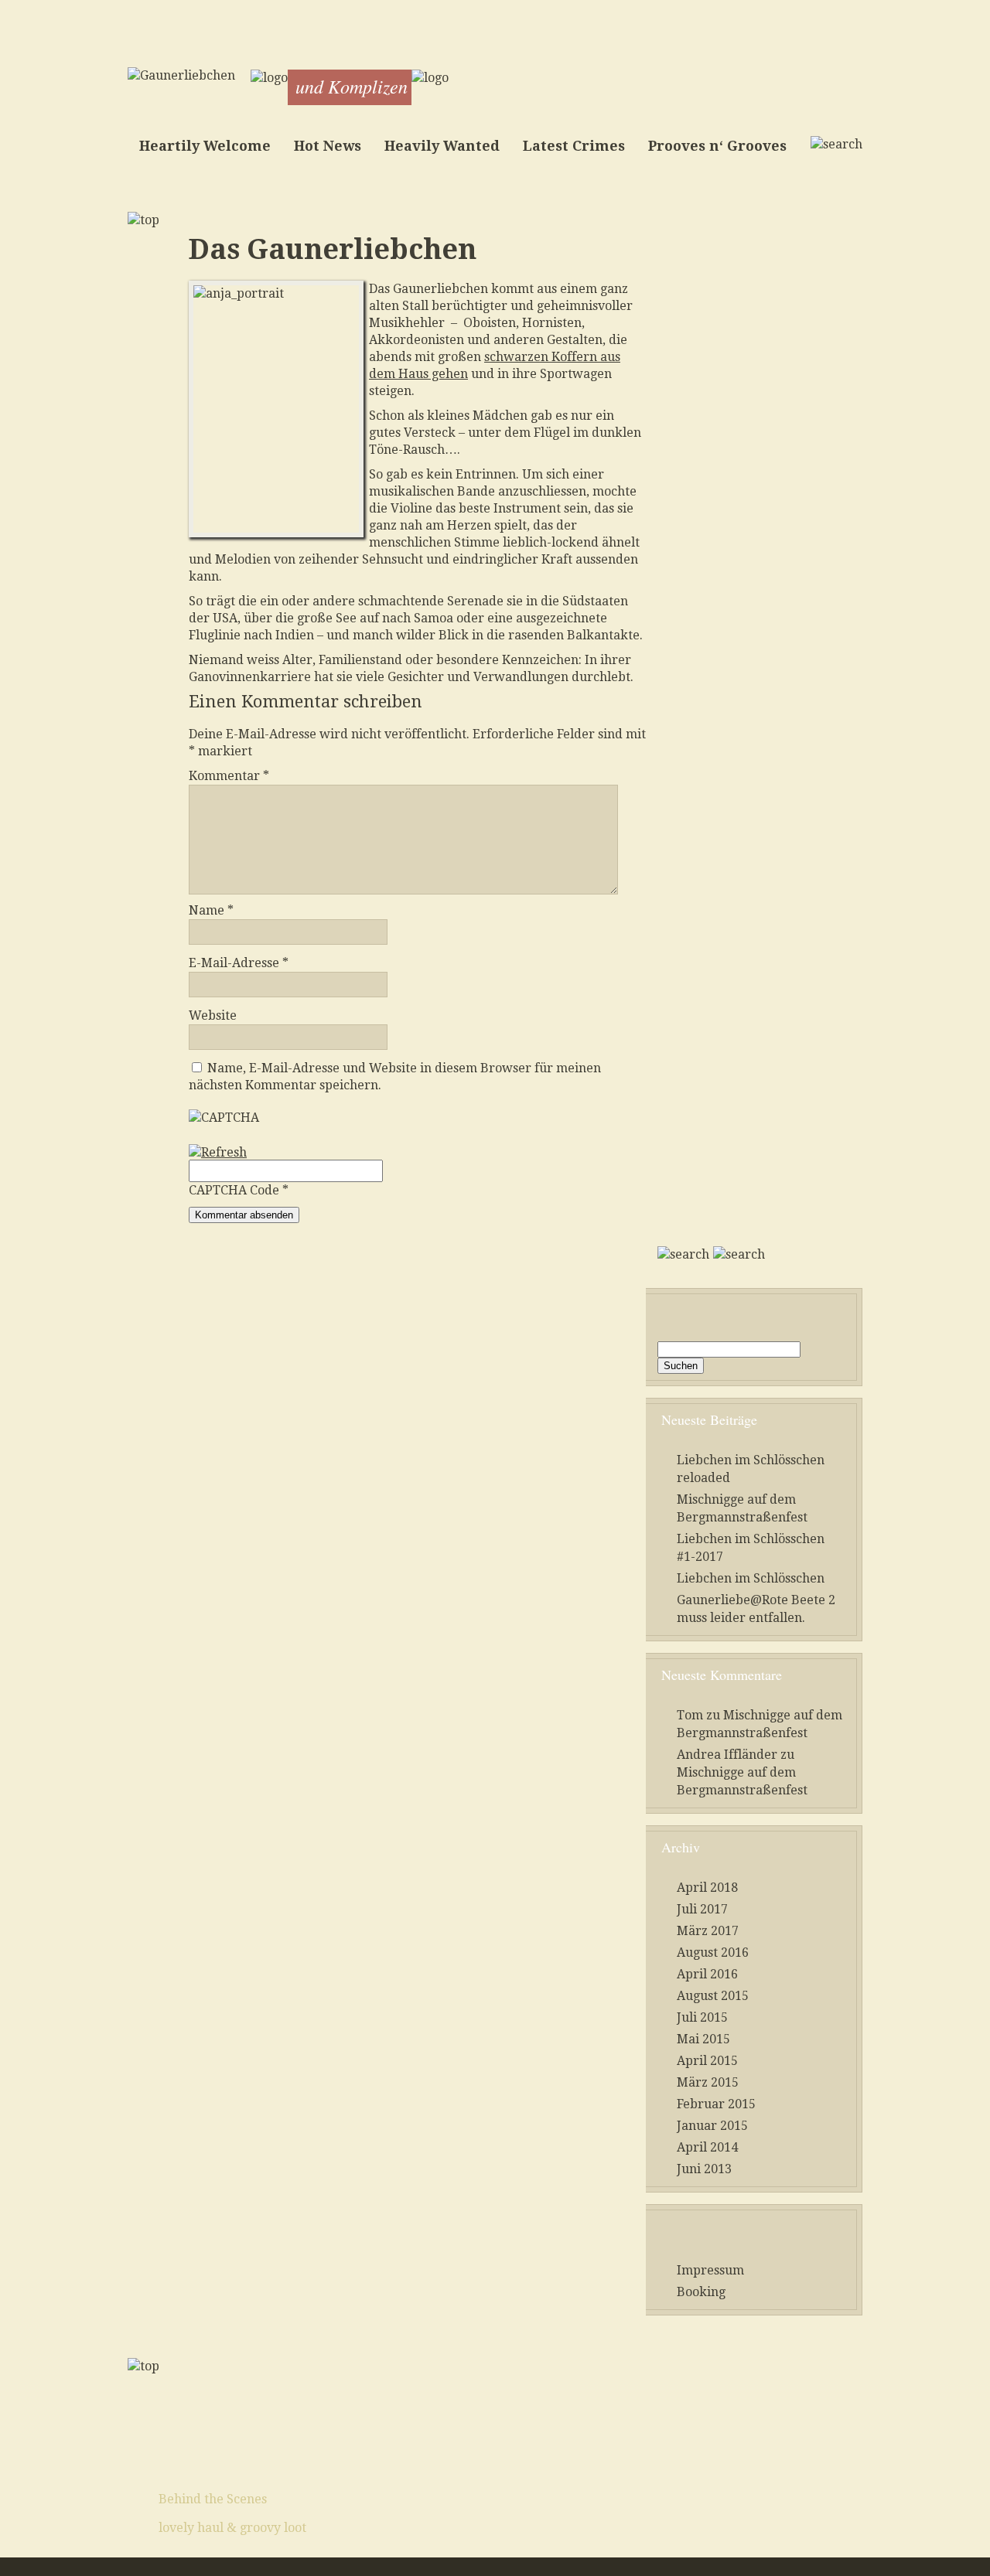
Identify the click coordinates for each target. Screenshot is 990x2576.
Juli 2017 (702, 1909)
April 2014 (707, 2147)
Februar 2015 (716, 2104)
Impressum (710, 2270)
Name (211, 910)
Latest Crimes (574, 146)
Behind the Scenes (213, 2499)
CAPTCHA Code (234, 1190)
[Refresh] (218, 1152)
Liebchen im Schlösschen (751, 1578)
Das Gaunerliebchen (333, 250)
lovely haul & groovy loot (232, 2528)
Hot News (328, 146)
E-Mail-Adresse (239, 963)
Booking (701, 2292)
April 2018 (707, 1888)
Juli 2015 (702, 2017)
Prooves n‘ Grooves (717, 146)
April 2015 (707, 2061)
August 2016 (713, 1952)
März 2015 (708, 2082)
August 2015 (713, 1996)
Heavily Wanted (442, 146)
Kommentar (229, 776)
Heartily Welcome (205, 146)
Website (213, 1015)
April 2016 (707, 1974)
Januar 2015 (712, 2126)
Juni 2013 (704, 2169)
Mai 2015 (703, 2039)
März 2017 (708, 1931)
